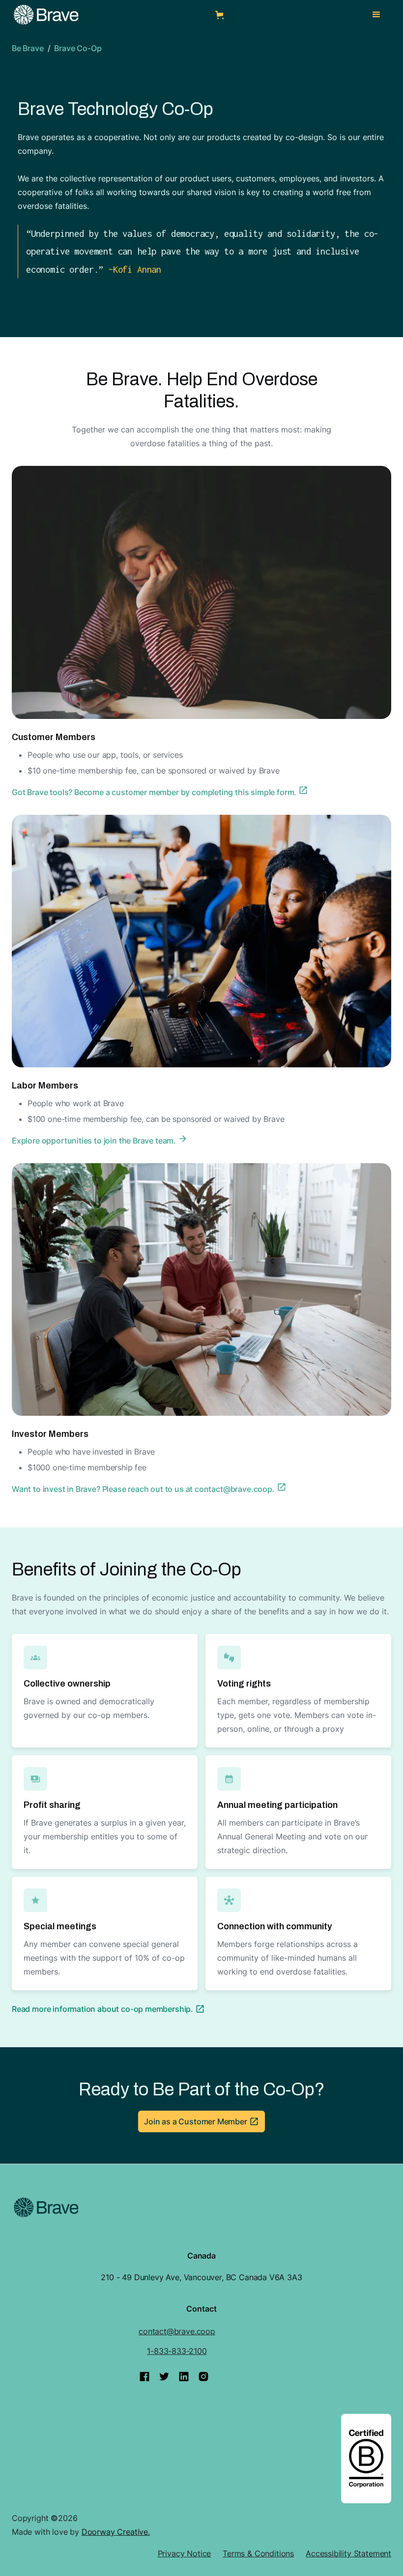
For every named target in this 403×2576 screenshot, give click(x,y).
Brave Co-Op (78, 48)
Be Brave (28, 48)
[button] (221, 15)
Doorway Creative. (116, 2532)
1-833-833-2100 (177, 2351)
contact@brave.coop (177, 2331)
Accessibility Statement (348, 2553)
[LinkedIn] (184, 2376)
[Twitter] (164, 2376)
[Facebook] (144, 2376)
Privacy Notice (185, 2553)
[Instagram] (203, 2376)
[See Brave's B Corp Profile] (366, 2459)
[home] (46, 15)
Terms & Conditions (258, 2553)
